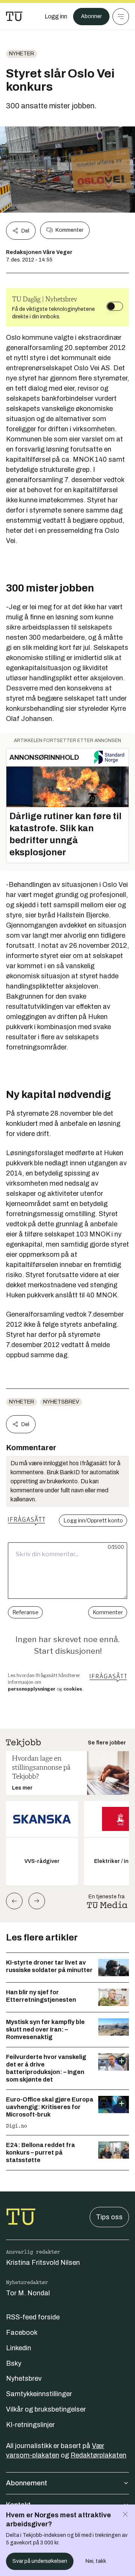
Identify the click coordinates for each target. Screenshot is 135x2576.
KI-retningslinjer (30, 2425)
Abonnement (27, 2483)
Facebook (22, 2333)
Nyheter (22, 54)
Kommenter (69, 230)
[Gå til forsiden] (14, 17)
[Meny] (121, 17)
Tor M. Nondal (28, 2293)
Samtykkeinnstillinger (39, 2394)
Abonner (91, 16)
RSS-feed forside (33, 2317)
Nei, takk (96, 2561)
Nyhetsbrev (61, 1402)
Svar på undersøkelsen (40, 2561)
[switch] (115, 306)
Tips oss (109, 2217)
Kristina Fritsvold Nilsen (43, 2263)
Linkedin (19, 2348)
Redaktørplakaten (98, 2455)
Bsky (14, 2363)
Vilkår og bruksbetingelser (46, 2409)
